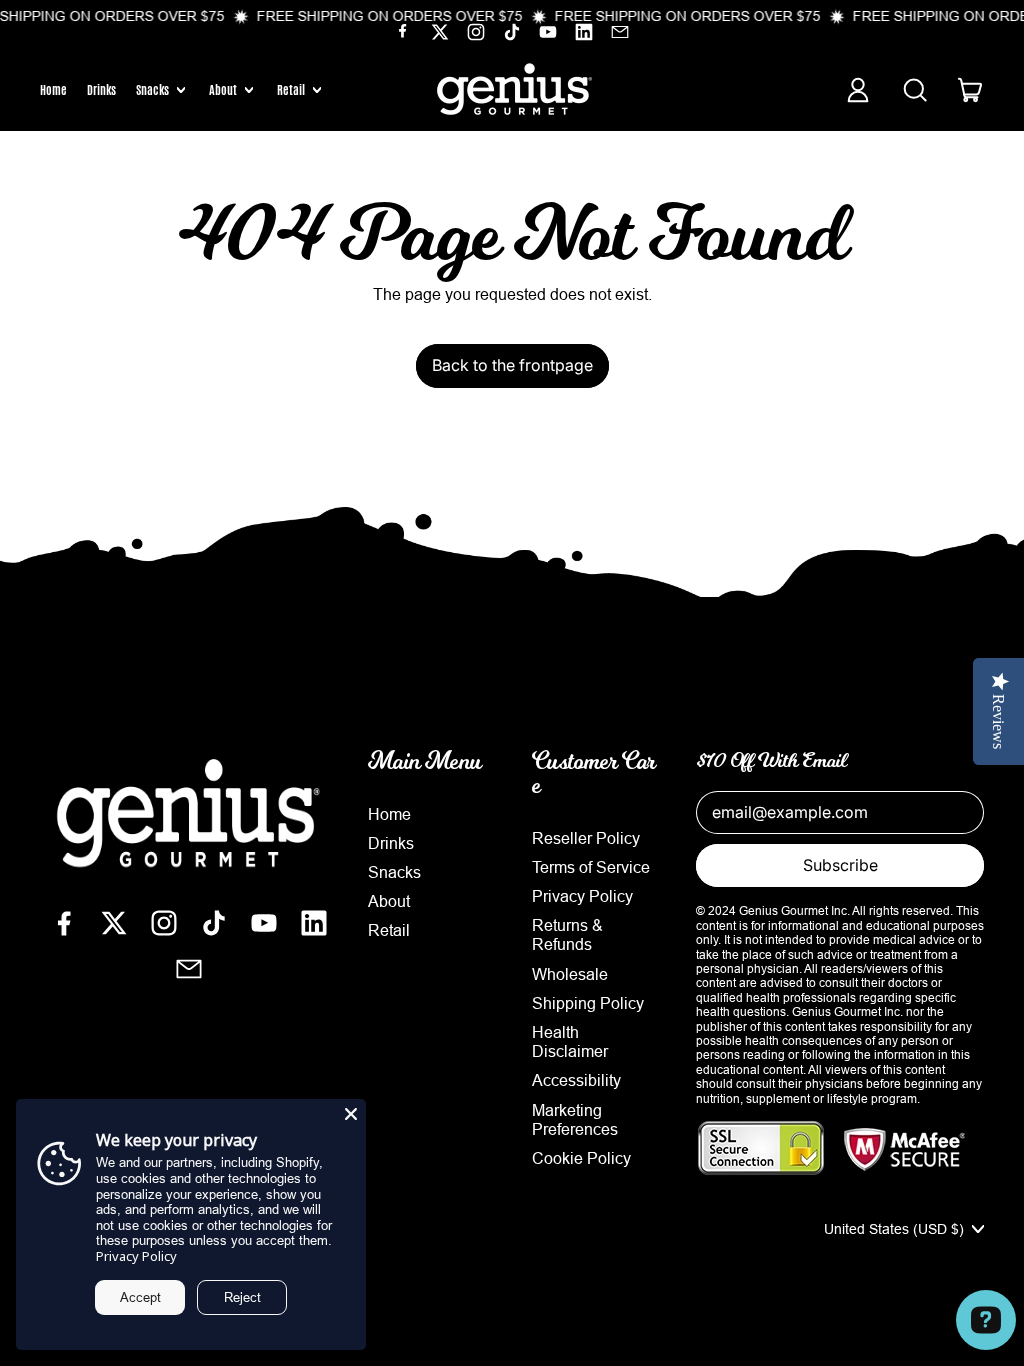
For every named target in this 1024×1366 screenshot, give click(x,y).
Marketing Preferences (575, 1119)
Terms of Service (591, 867)
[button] (914, 90)
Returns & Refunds (567, 934)
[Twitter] (440, 36)
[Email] (620, 36)
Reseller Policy (586, 838)
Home (53, 90)
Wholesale (570, 974)
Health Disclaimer (570, 1041)
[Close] (351, 1114)
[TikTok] (512, 36)
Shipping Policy (588, 1003)
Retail (389, 930)
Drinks (101, 90)
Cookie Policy (581, 1158)
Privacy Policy (582, 896)
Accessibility (576, 1080)
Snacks (394, 872)
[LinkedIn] (584, 36)
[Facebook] (404, 36)
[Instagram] (476, 36)
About (389, 901)
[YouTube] (548, 36)
